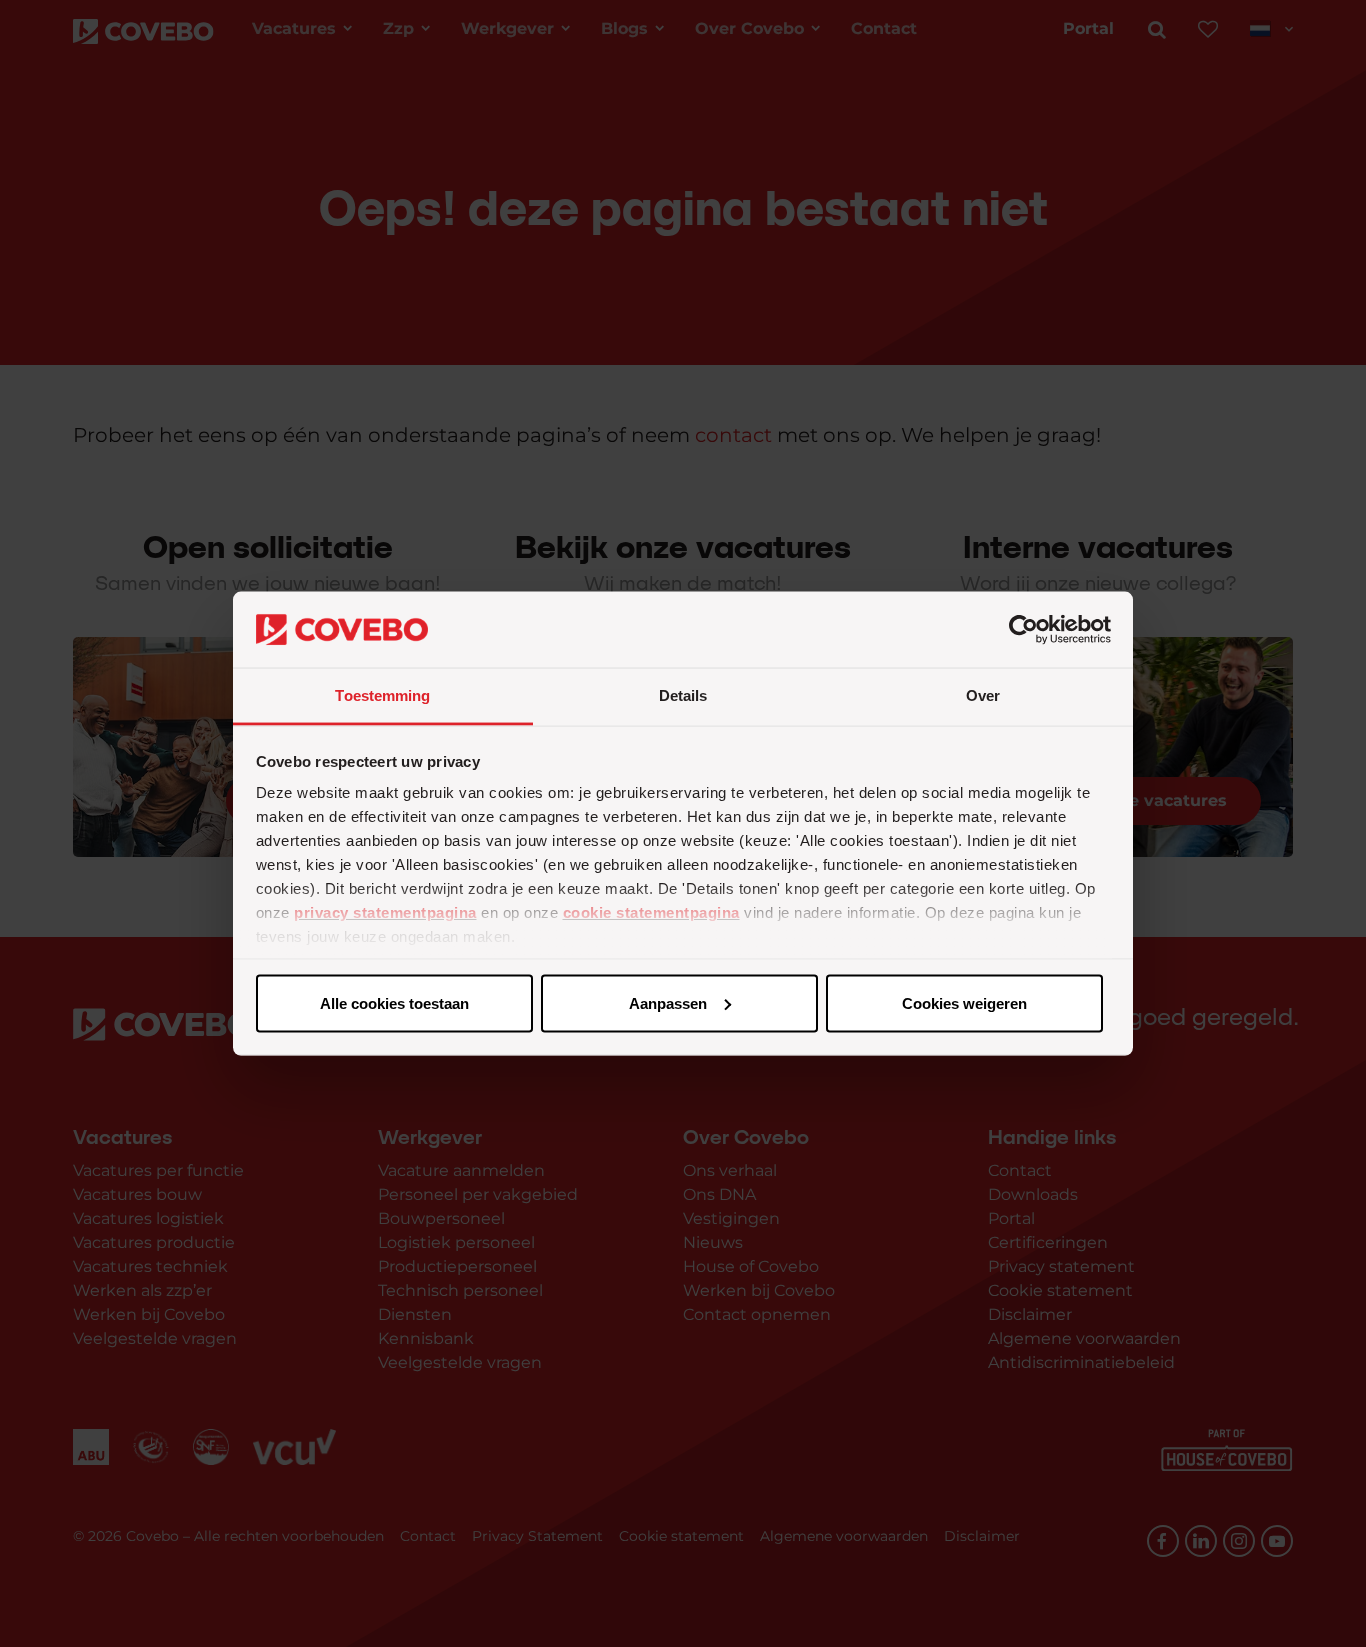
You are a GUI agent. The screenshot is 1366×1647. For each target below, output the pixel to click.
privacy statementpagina (385, 912)
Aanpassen (668, 1002)
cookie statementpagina (651, 912)
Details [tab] (683, 695)
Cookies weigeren (964, 1002)
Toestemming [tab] (382, 695)
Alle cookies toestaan (394, 1002)
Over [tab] (983, 695)
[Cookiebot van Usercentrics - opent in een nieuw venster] (1023, 630)
